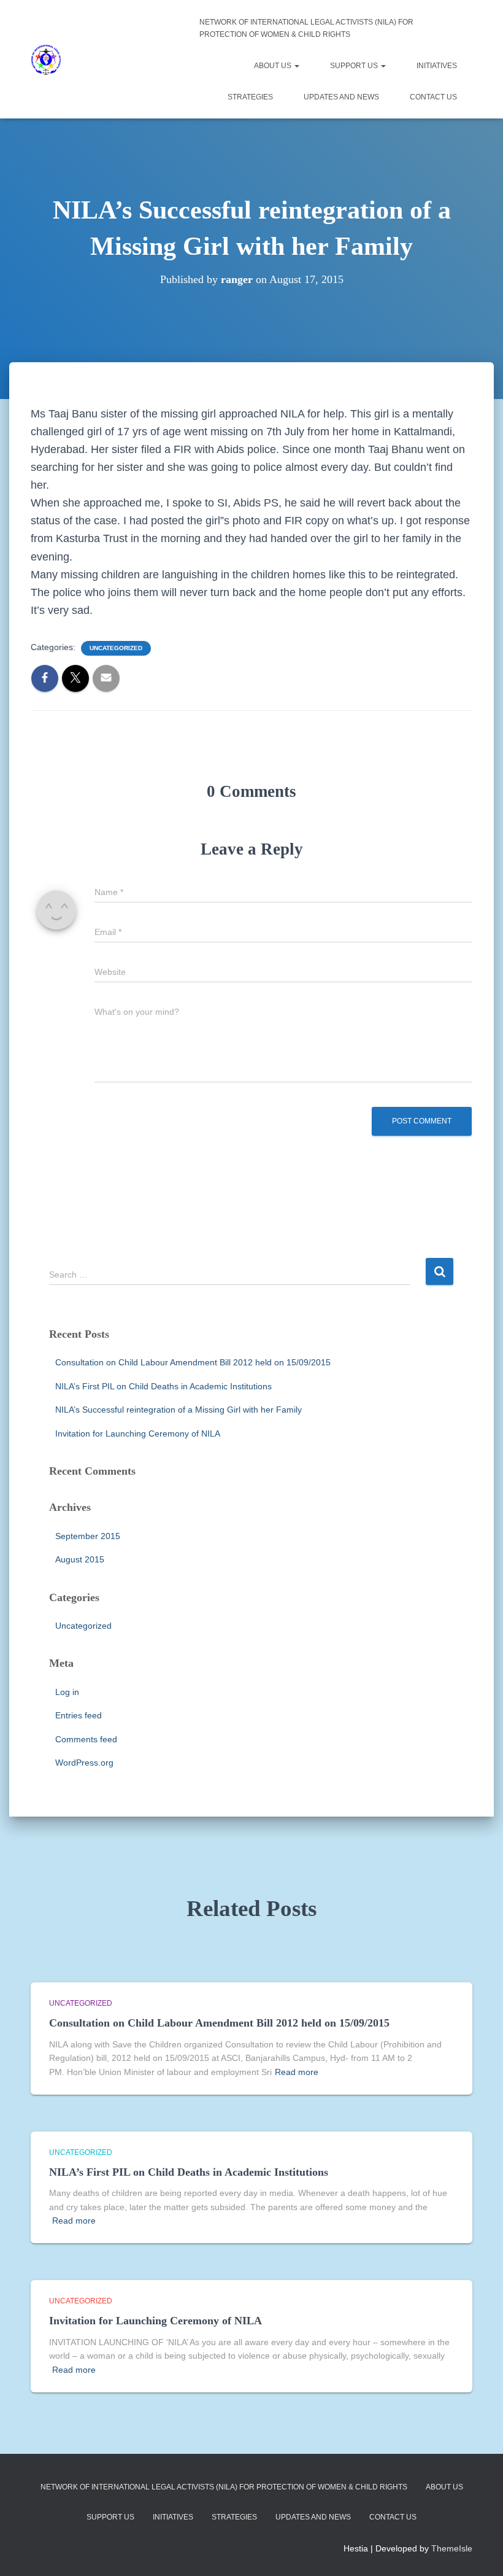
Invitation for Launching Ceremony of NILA (138, 1433)
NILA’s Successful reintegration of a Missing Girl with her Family (179, 1410)
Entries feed (79, 1715)
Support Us (355, 66)
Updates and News (341, 97)
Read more (297, 2072)
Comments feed (86, 1739)
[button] (296, 66)
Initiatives (437, 66)
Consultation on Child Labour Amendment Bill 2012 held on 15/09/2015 (193, 1362)
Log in (67, 1692)
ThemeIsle (452, 2548)
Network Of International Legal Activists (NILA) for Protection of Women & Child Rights (306, 28)
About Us (274, 66)
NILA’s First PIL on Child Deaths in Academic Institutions (163, 1386)
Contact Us (433, 97)
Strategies (250, 97)
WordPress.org (84, 1763)
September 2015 (88, 1536)
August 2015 (80, 1559)
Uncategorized (116, 648)
